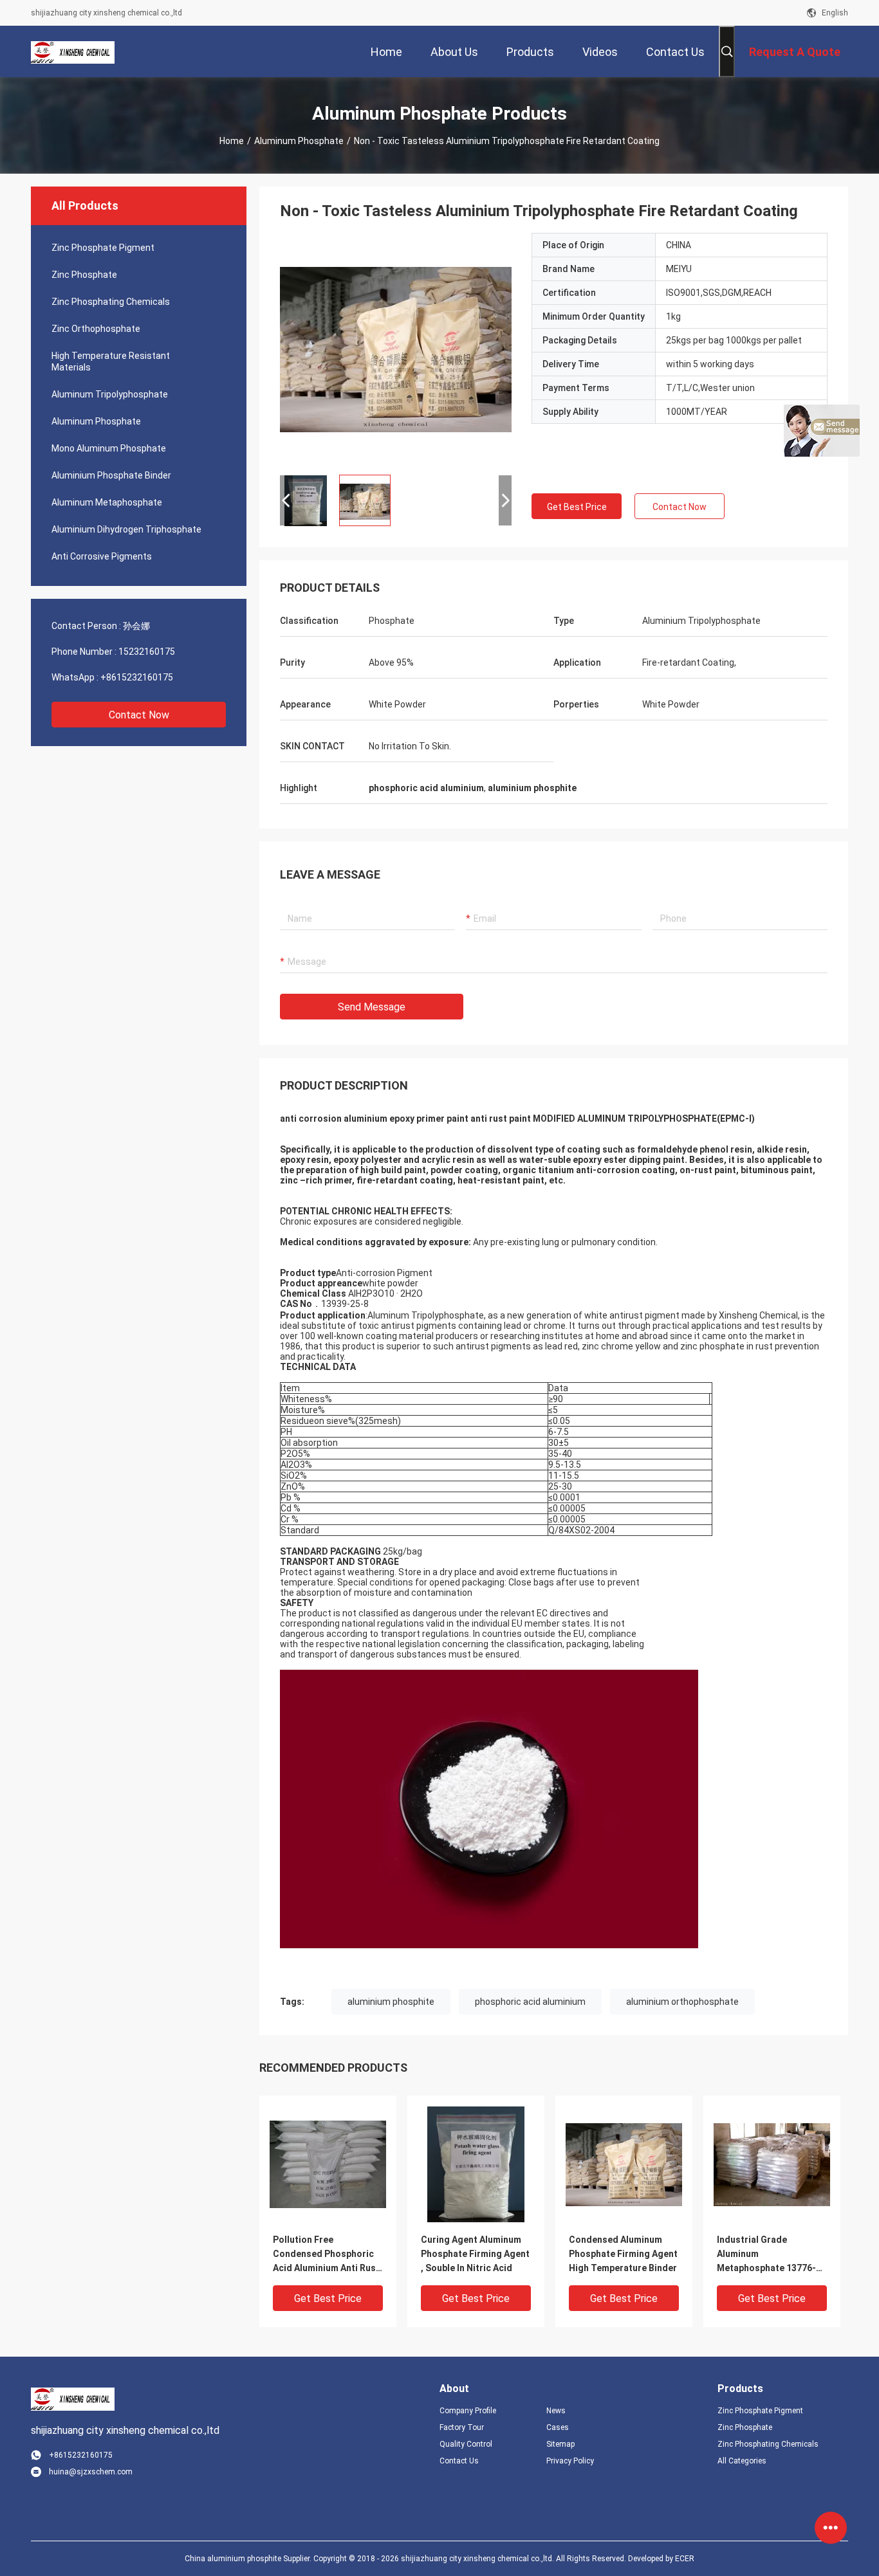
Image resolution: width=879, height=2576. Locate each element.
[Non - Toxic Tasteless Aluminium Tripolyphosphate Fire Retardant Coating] (396, 349)
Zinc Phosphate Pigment (103, 248)
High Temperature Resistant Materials (111, 361)
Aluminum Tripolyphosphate (110, 394)
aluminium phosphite (391, 2002)
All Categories (742, 2461)
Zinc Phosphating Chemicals (111, 302)
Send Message (372, 1007)
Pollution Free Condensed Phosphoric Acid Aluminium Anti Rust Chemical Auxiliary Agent (326, 2255)
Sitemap (560, 2444)
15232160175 (147, 652)
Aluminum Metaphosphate (107, 502)
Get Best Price (577, 507)
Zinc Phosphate (84, 275)
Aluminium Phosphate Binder (111, 475)
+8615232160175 (137, 677)
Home (232, 141)
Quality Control (466, 2444)
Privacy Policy (570, 2461)
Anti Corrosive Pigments (102, 556)
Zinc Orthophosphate (96, 329)
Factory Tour (462, 2427)
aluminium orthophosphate (682, 2002)
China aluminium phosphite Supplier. (249, 2559)
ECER (685, 2559)
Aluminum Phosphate (299, 141)
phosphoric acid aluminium (530, 2002)
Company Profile (468, 2411)
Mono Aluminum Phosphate (109, 448)
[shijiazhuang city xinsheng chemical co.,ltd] (73, 51)
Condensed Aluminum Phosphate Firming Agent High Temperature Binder (623, 2254)
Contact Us (459, 2461)
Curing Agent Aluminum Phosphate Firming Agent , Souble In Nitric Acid (475, 2254)
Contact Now (139, 715)
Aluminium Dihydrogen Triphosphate (126, 529)
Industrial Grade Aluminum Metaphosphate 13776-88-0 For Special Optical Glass (768, 2255)
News (556, 2411)
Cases (558, 2427)
